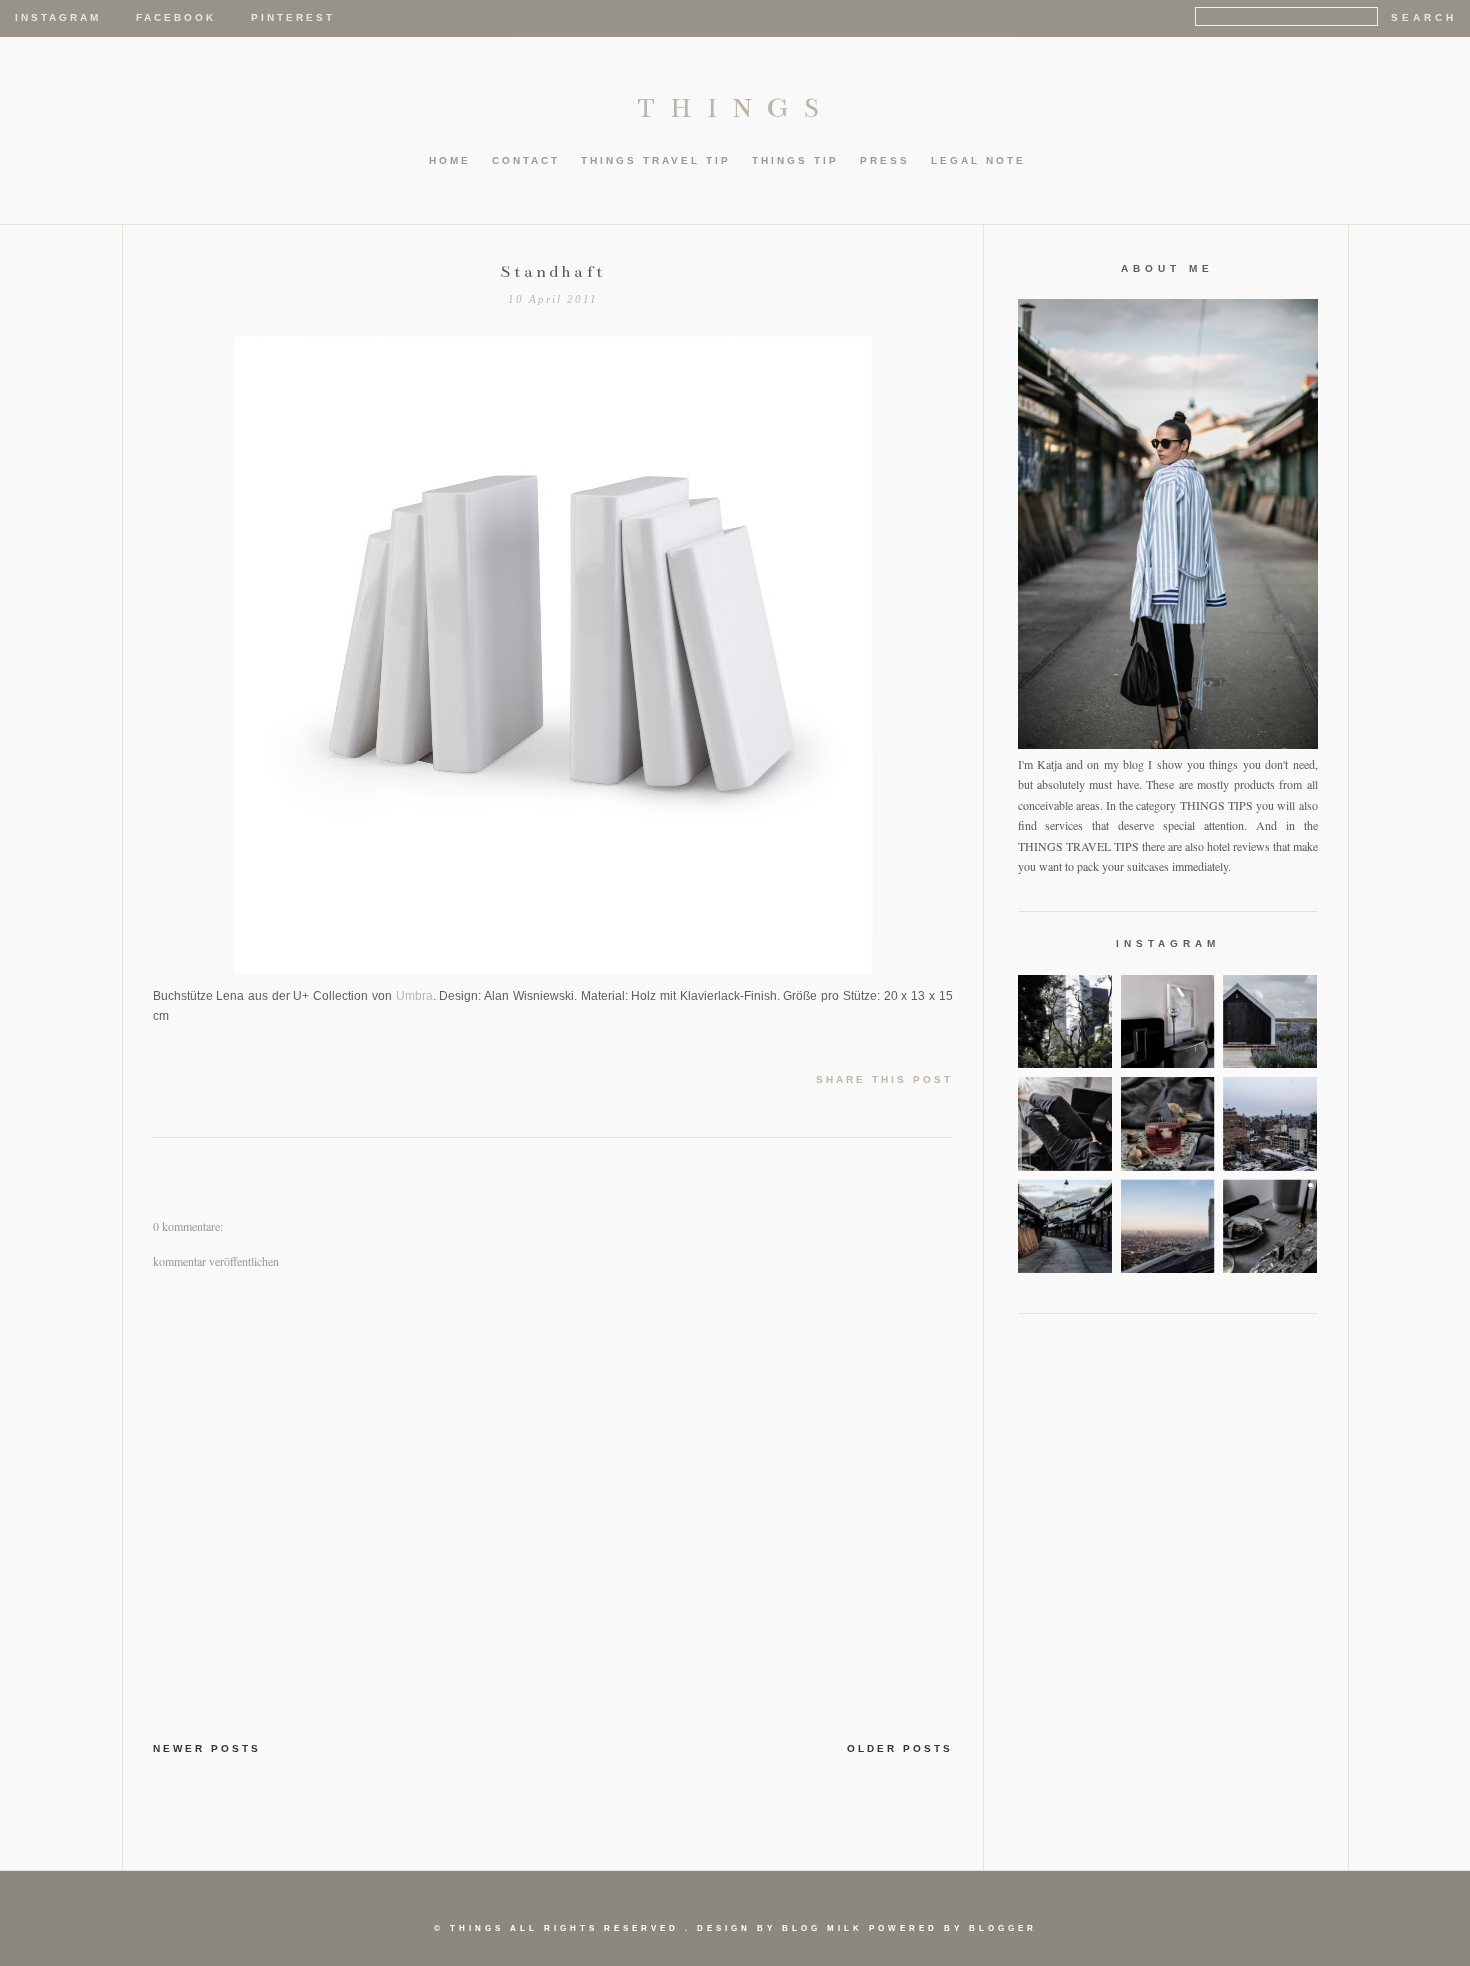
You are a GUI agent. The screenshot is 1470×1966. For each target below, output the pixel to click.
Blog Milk (822, 1928)
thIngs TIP (795, 160)
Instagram (58, 17)
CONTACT (526, 160)
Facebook (176, 17)
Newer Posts (207, 1748)
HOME (450, 160)
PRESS (885, 160)
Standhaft (553, 272)
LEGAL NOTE (978, 160)
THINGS (735, 108)
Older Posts (900, 1748)
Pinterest (293, 17)
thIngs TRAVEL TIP (656, 160)
